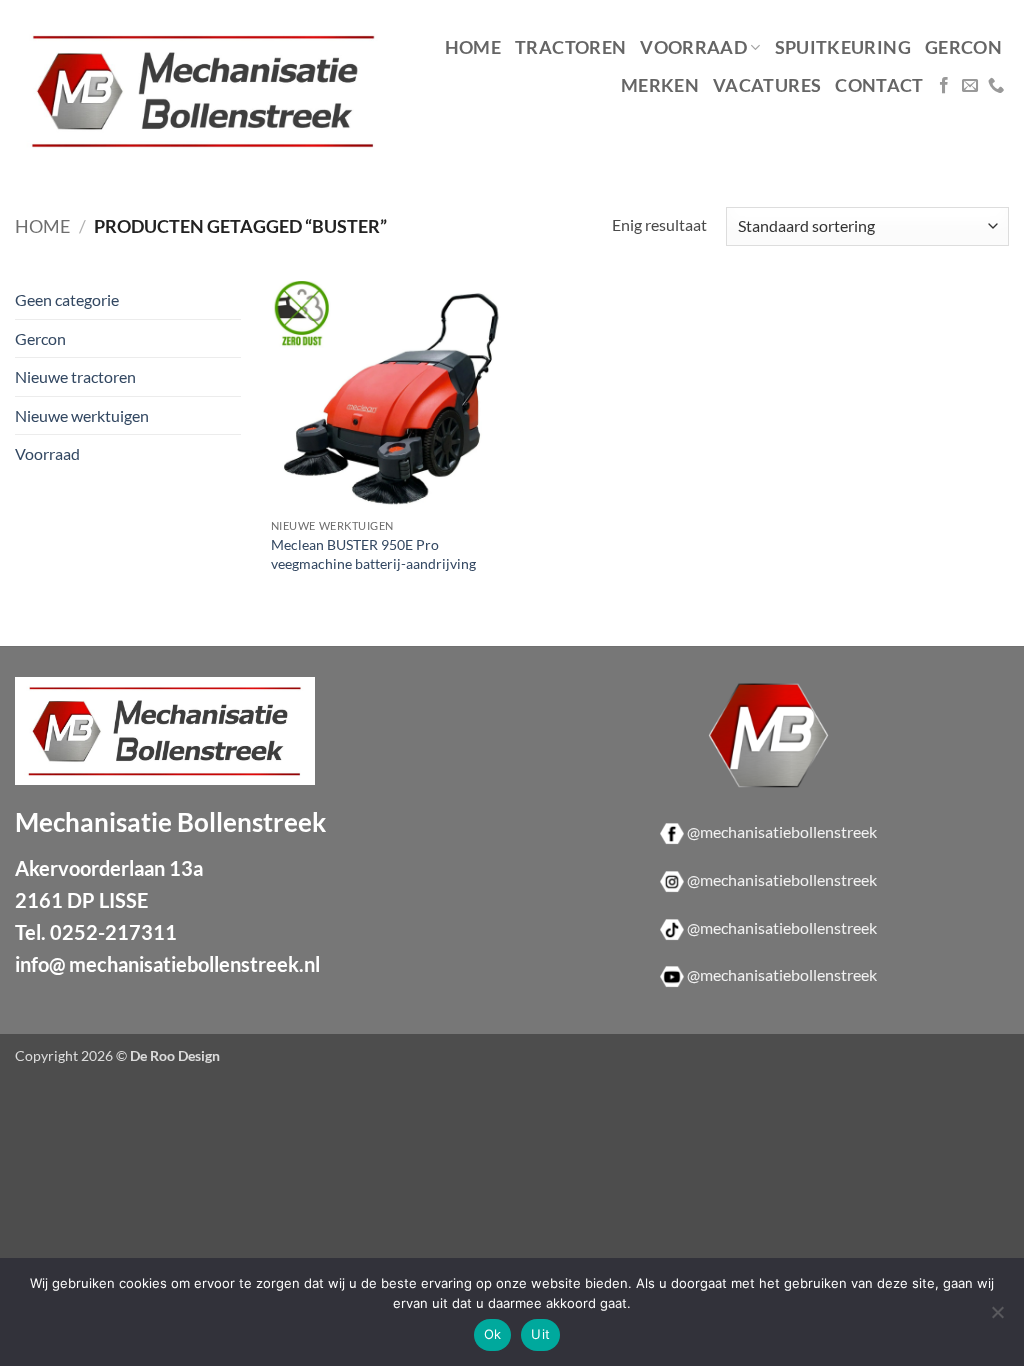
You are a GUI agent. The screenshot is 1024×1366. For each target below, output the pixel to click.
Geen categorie (67, 299)
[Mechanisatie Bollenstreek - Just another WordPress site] (203, 91)
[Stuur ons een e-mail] (970, 86)
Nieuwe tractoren (75, 376)
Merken (660, 85)
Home (473, 47)
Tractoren (570, 47)
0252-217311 (113, 932)
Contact (879, 85)
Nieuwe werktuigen (82, 415)
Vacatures (767, 85)
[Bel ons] (996, 86)
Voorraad (693, 47)
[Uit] (997, 1318)
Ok (493, 1334)
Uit (540, 1334)
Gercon (963, 47)
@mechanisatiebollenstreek (782, 831)
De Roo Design (175, 1055)
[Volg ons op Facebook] (944, 86)
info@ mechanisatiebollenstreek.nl (167, 964)
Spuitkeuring (843, 47)
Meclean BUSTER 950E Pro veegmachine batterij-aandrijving (373, 554)
